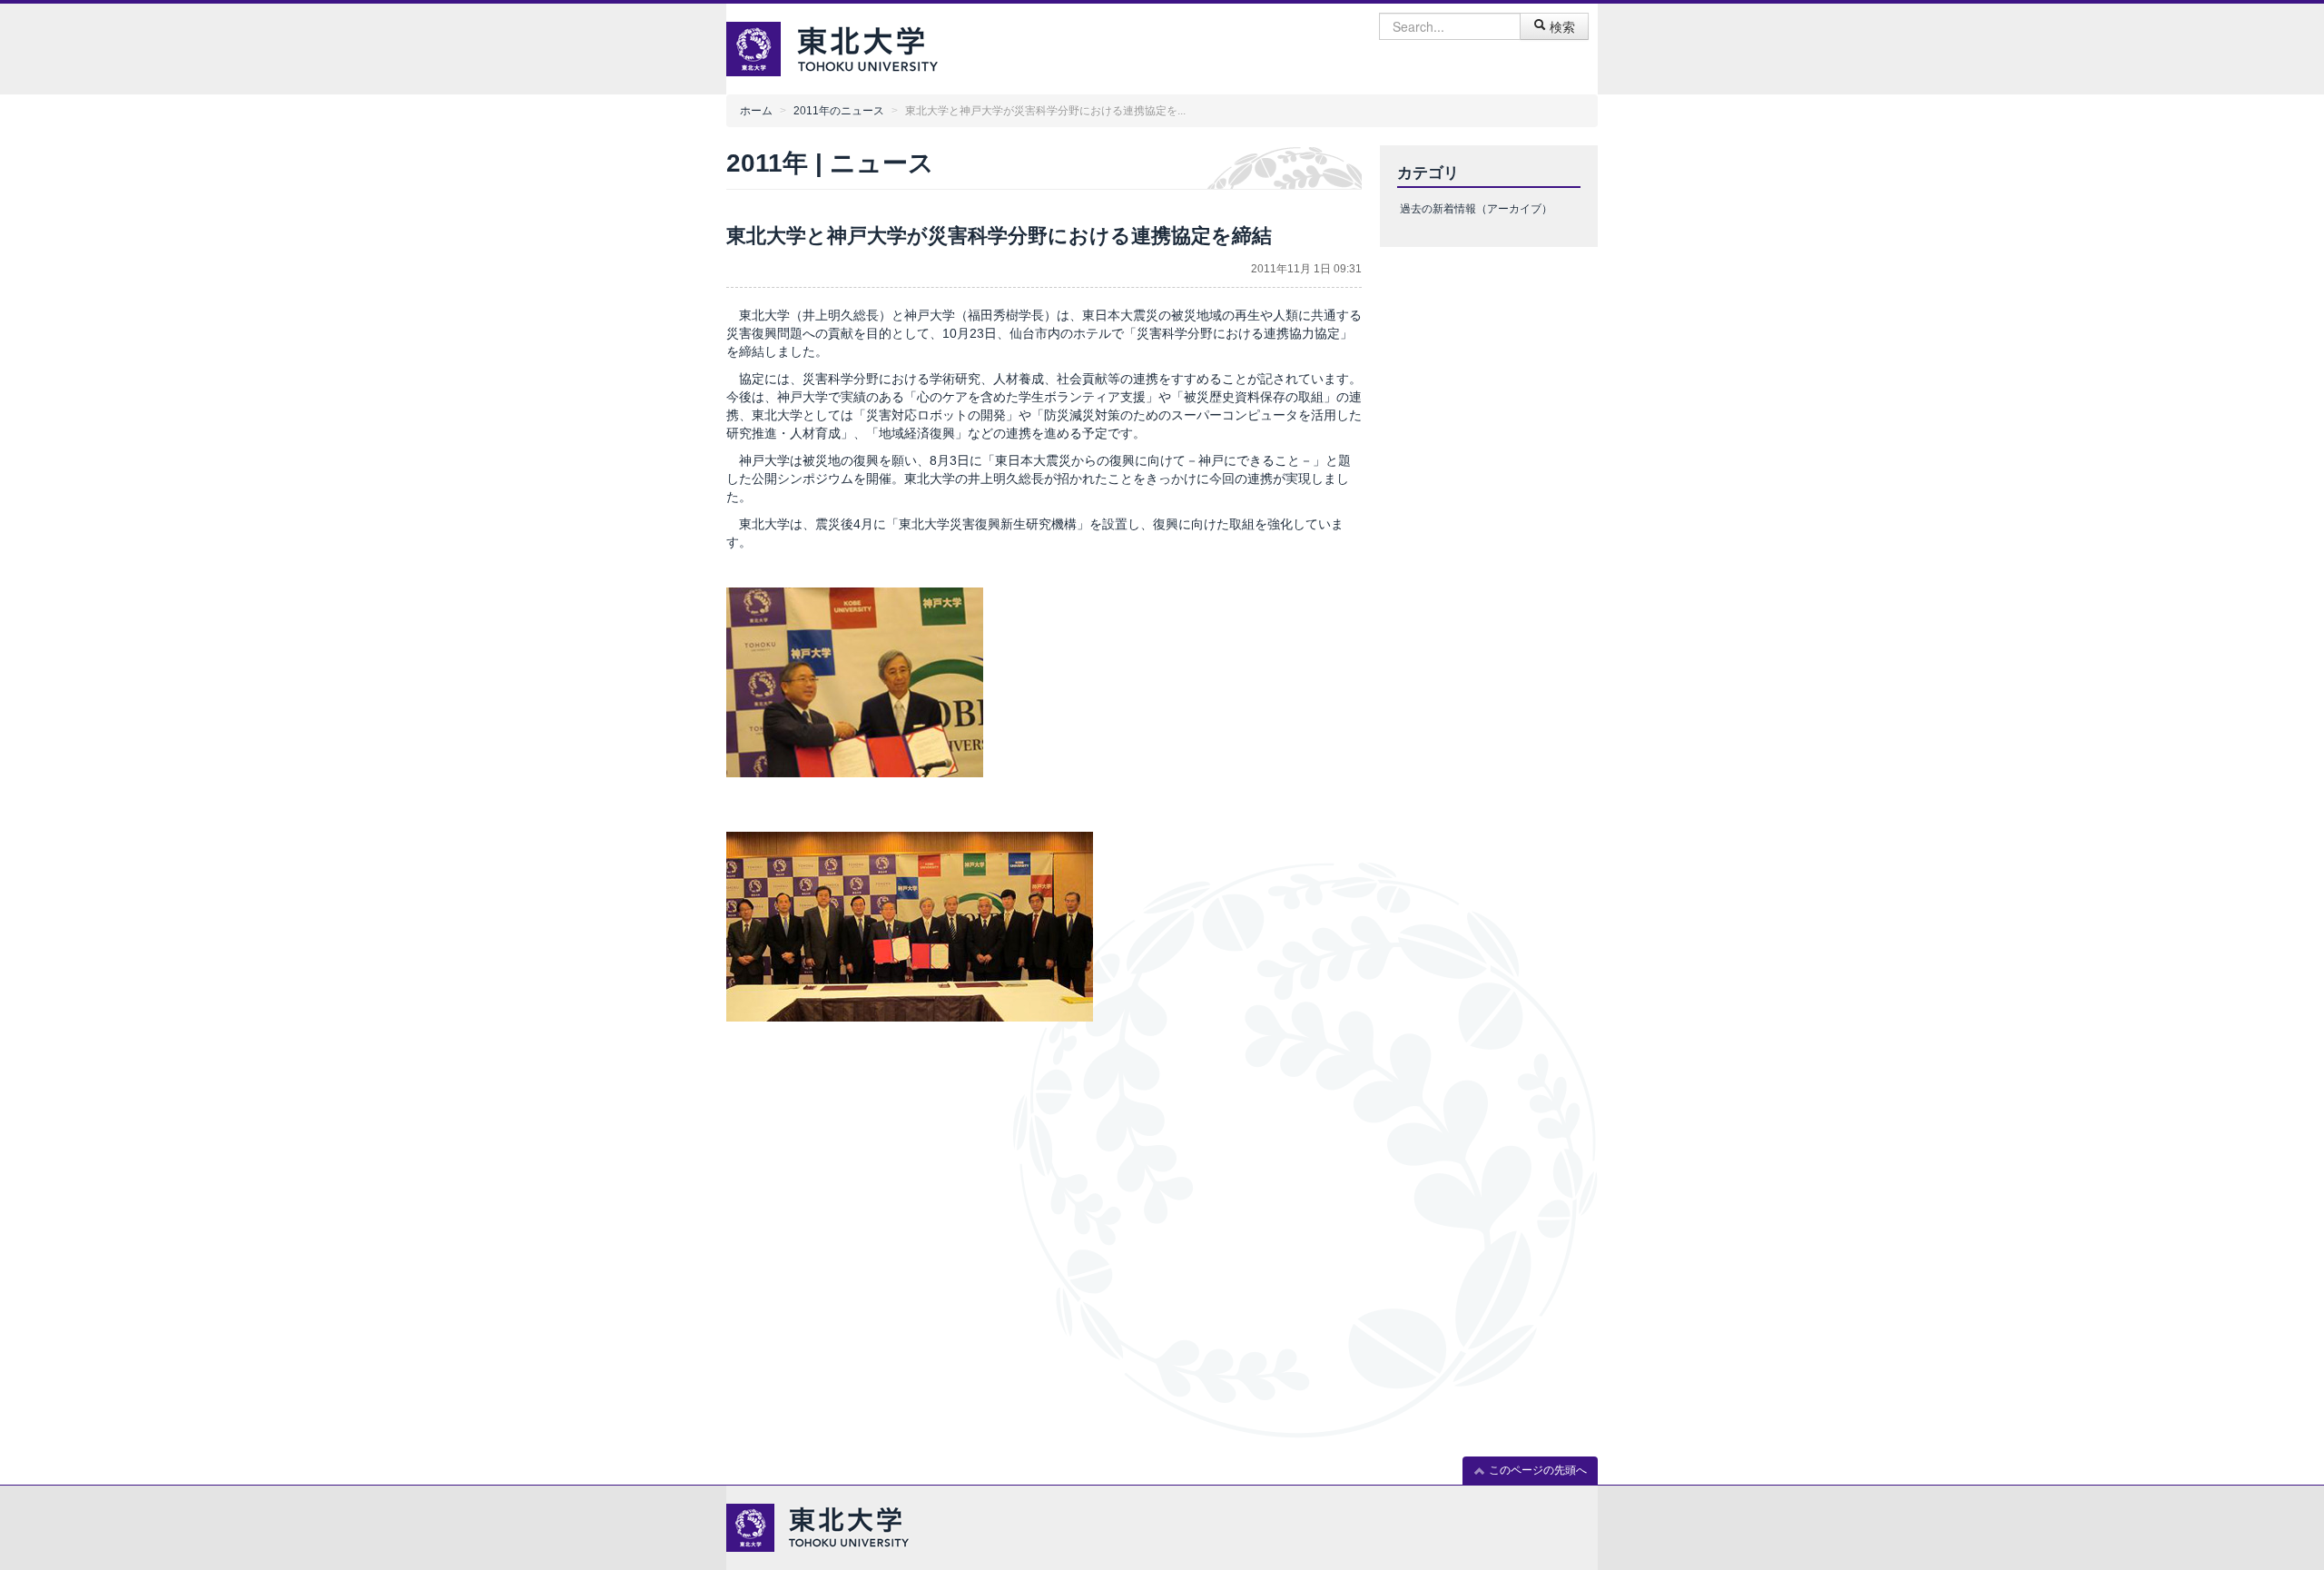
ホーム (756, 111)
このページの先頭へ (1536, 1470)
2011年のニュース (839, 111)
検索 (1561, 26)
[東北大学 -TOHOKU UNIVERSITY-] (867, 47)
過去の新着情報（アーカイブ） (1476, 209)
